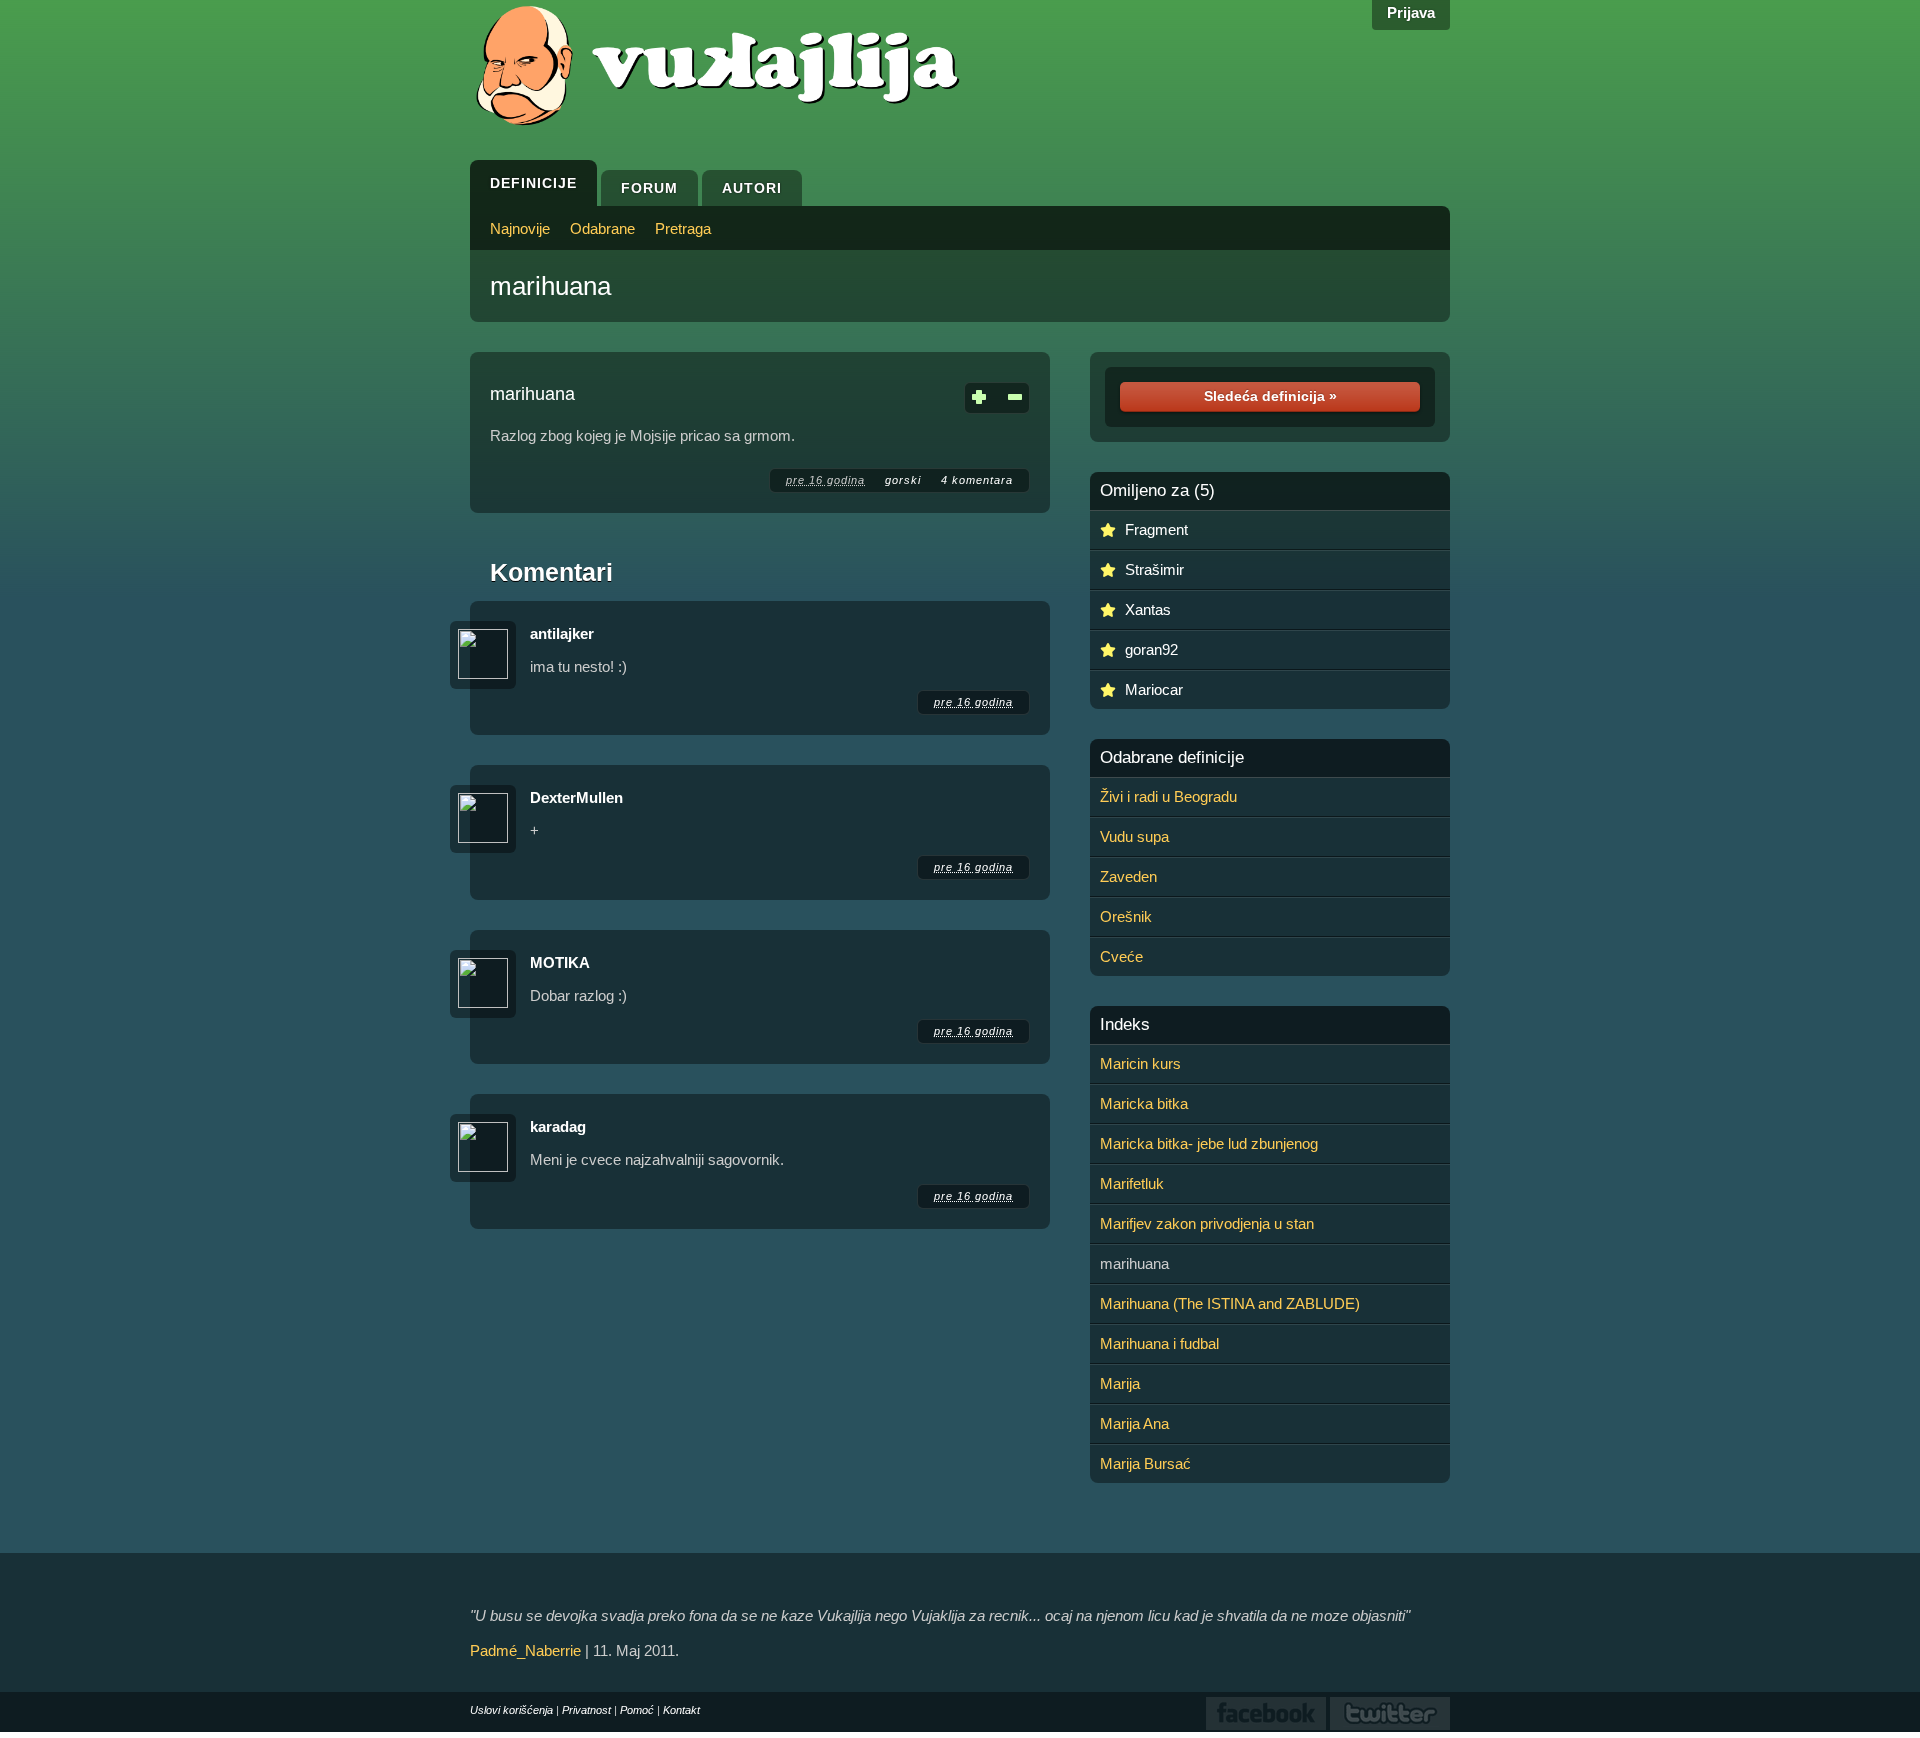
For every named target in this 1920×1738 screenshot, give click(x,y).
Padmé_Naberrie (525, 1650)
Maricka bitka (1144, 1103)
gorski (903, 480)
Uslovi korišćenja (511, 1710)
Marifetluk (1132, 1183)
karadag (558, 1126)
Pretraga (683, 228)
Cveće (1121, 956)
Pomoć (637, 1710)
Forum (649, 188)
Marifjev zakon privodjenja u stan (1207, 1223)
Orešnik (1126, 916)
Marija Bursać (1145, 1463)
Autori (752, 188)
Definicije (533, 183)
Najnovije (520, 228)
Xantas (1148, 609)
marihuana (550, 286)
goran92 (1151, 649)
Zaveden (1128, 876)
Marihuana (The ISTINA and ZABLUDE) (1230, 1303)
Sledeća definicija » (1270, 396)
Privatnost (586, 1710)
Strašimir (1154, 569)
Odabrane (602, 228)
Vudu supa (1134, 836)
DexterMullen (576, 797)
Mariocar (1154, 689)
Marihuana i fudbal (1159, 1343)
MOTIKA (560, 962)
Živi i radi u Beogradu (1168, 796)
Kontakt (681, 1710)
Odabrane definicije (1172, 758)
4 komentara (977, 480)
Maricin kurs (1140, 1063)
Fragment (1156, 529)
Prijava (1411, 12)
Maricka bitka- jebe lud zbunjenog (1209, 1143)
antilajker (562, 633)
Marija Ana (1134, 1423)
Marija (1120, 1383)
